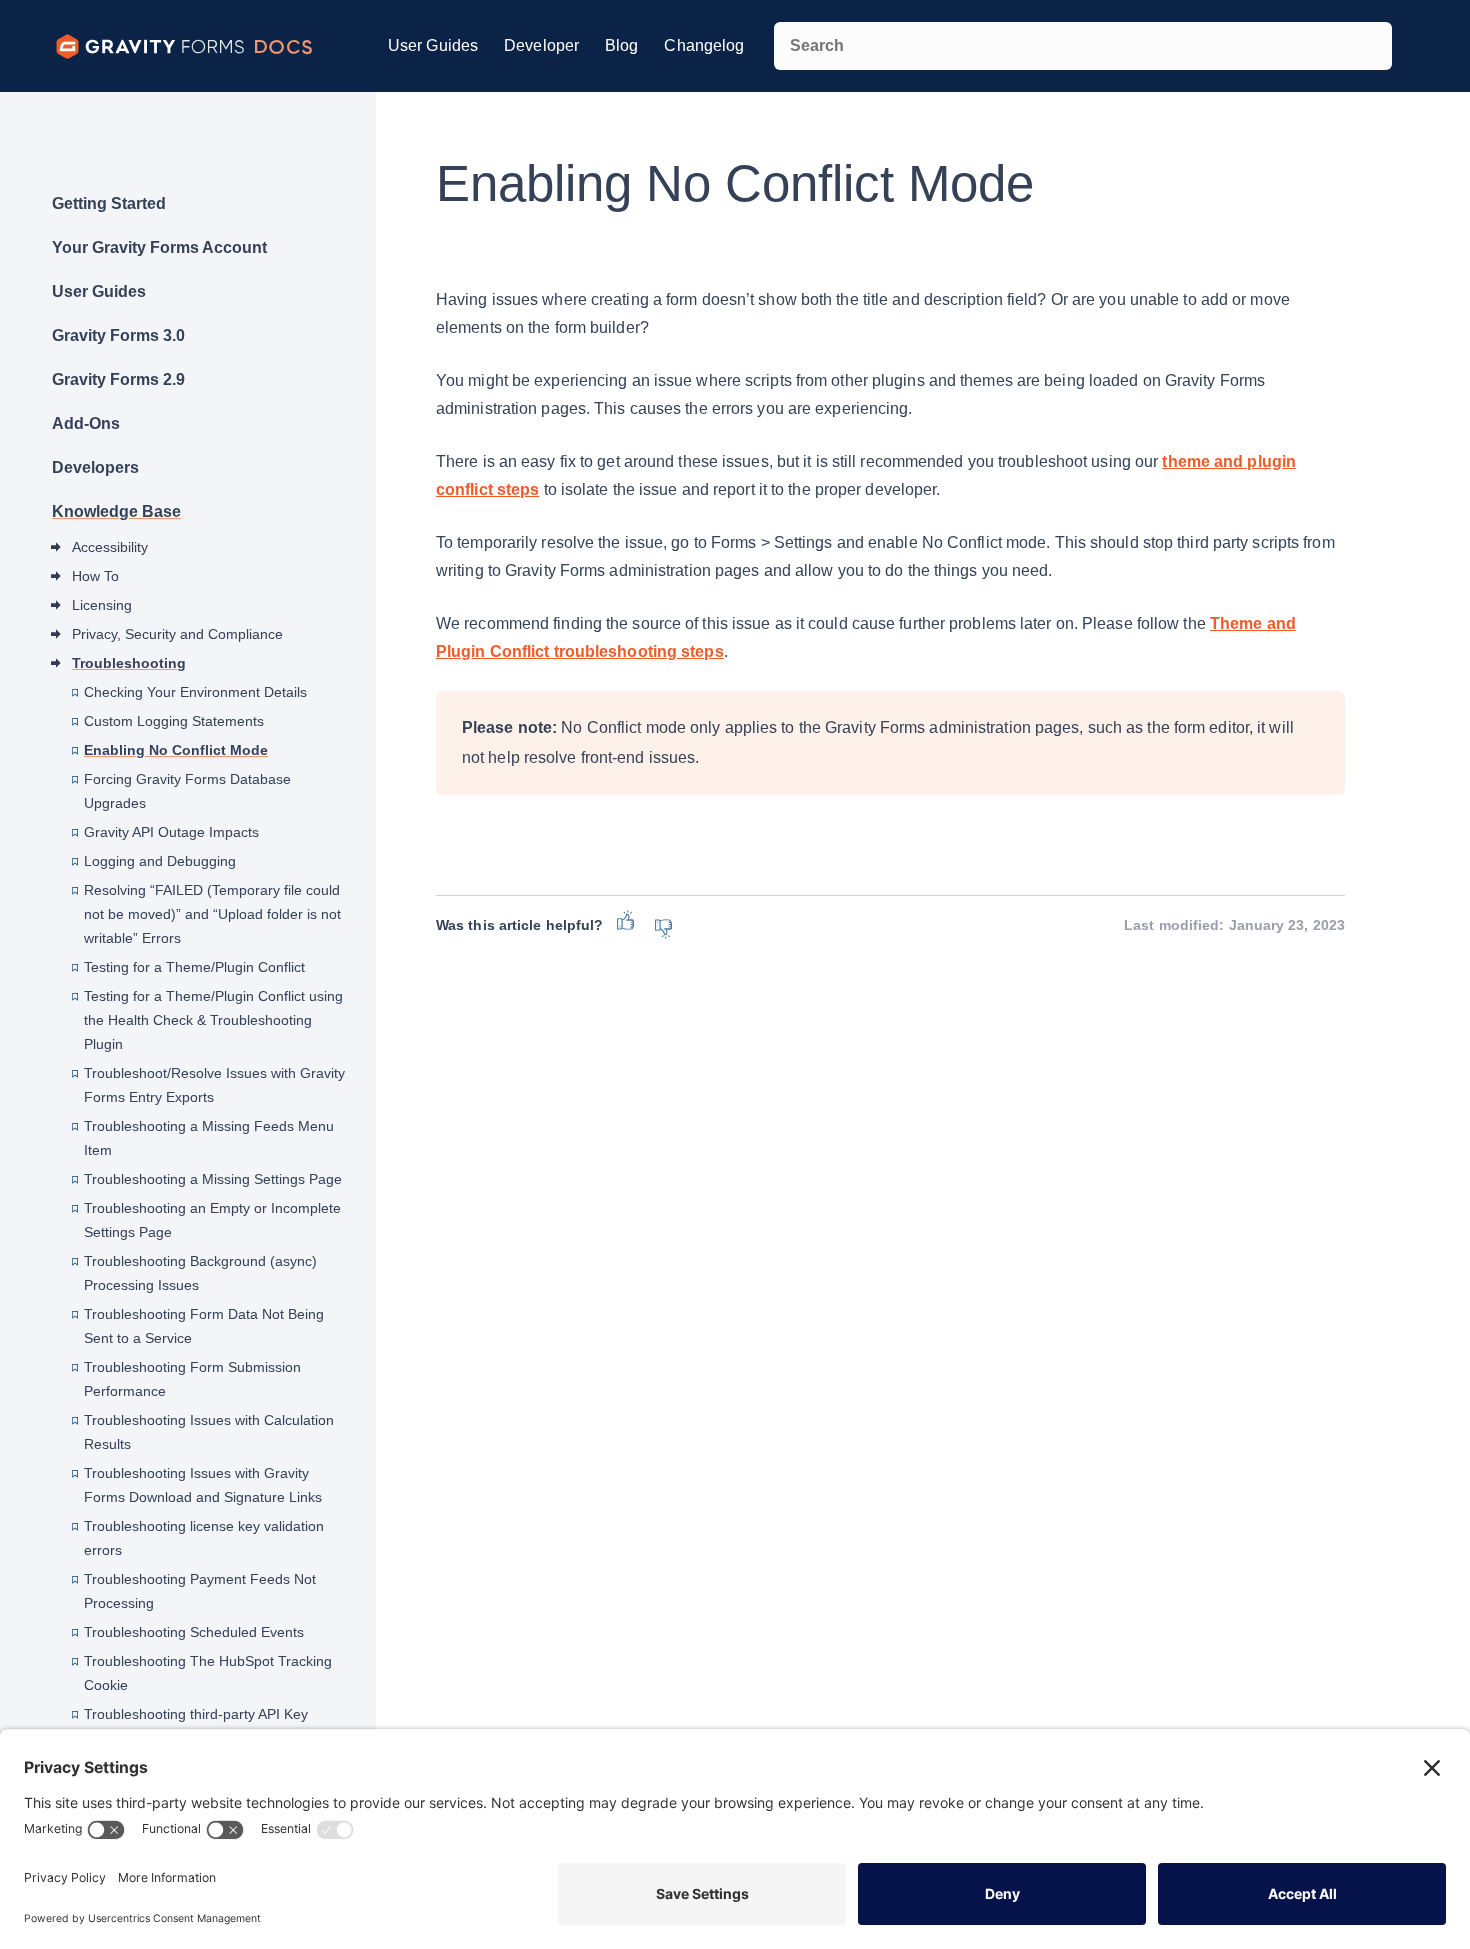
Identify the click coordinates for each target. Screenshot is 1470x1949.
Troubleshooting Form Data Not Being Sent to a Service (204, 1326)
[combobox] (1083, 46)
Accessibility (110, 547)
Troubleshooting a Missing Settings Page (213, 1179)
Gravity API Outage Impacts (171, 832)
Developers (95, 467)
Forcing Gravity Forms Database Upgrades (187, 791)
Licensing (102, 605)
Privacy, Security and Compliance (177, 634)
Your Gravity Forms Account (159, 247)
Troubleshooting (129, 663)
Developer (541, 45)
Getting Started (109, 203)
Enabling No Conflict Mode (176, 750)
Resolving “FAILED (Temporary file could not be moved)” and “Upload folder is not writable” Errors (212, 914)
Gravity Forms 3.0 (118, 335)
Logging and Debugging (160, 861)
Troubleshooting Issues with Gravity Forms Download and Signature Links (203, 1485)
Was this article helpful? (519, 925)
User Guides (433, 45)
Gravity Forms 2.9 (118, 379)
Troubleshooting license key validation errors (204, 1538)
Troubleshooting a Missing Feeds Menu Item (209, 1138)
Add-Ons (86, 423)
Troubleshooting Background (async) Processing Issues (200, 1273)
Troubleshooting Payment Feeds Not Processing (200, 1591)
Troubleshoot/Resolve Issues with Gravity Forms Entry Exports (214, 1085)
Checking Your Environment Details (195, 692)
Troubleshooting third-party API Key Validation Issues (196, 1726)
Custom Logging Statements (174, 721)
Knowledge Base (116, 511)
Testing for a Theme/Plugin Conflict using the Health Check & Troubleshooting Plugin (213, 1020)
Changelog (704, 45)
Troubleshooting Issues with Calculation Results (209, 1432)
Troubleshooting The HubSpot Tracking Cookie (208, 1673)
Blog (621, 45)
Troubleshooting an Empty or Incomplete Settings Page (212, 1220)
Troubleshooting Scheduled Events (194, 1632)
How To (95, 576)
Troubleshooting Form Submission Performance (192, 1379)
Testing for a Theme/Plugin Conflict (194, 967)
